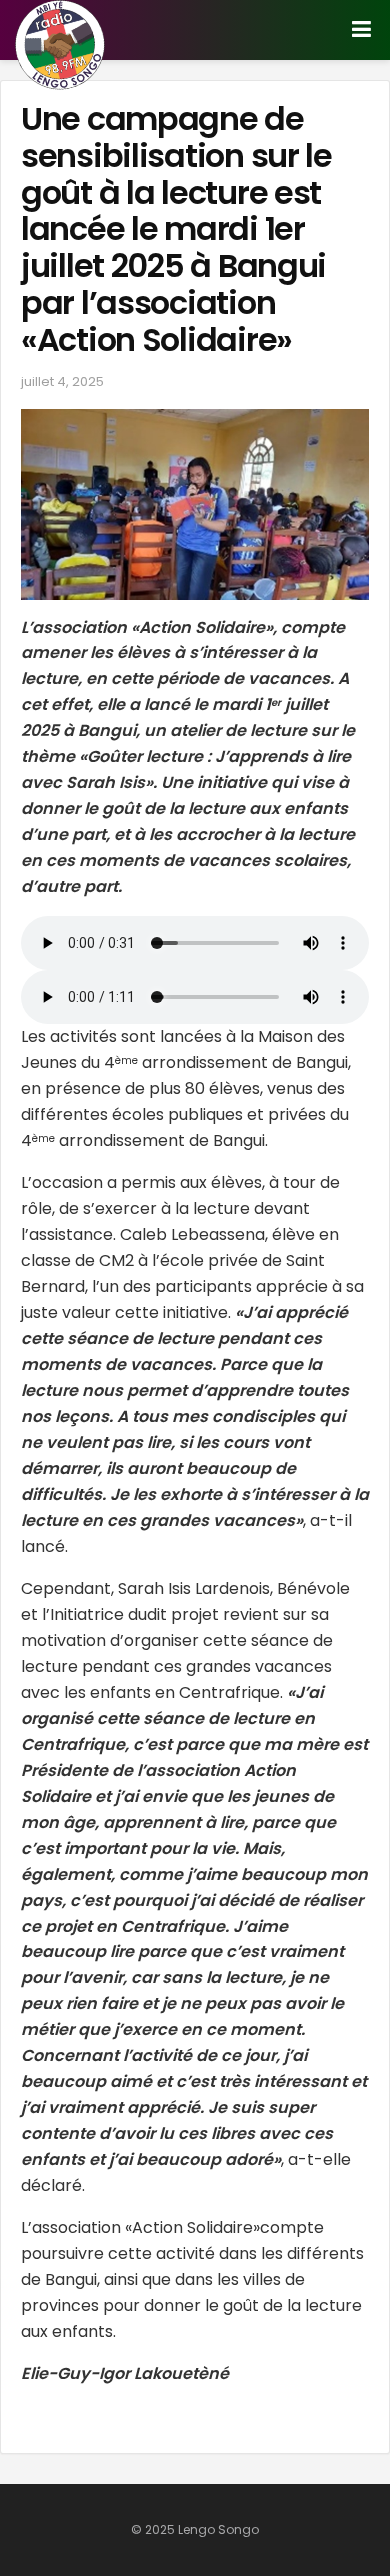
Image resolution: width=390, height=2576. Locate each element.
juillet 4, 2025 (62, 381)
